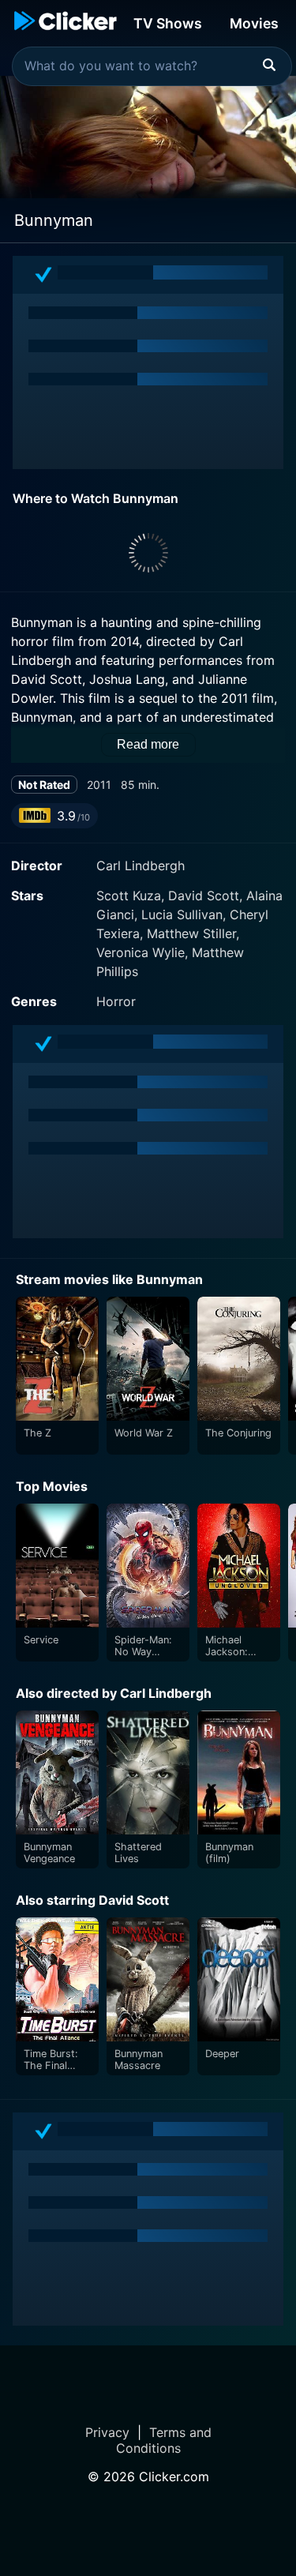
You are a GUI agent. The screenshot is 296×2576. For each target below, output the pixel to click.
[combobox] (152, 66)
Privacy (107, 2432)
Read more (148, 744)
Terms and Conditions (164, 2440)
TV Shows (168, 23)
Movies (254, 23)
